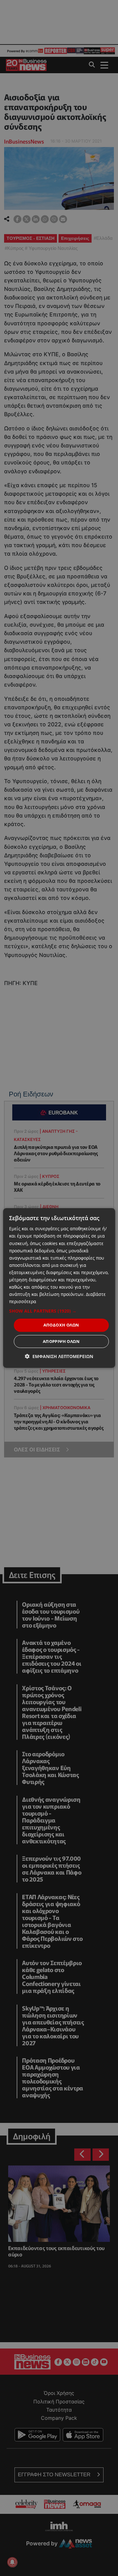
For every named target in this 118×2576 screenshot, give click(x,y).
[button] (59, 1311)
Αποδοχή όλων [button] (61, 1325)
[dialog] (59, 1288)
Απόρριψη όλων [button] (61, 1341)
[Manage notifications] (12, 2562)
